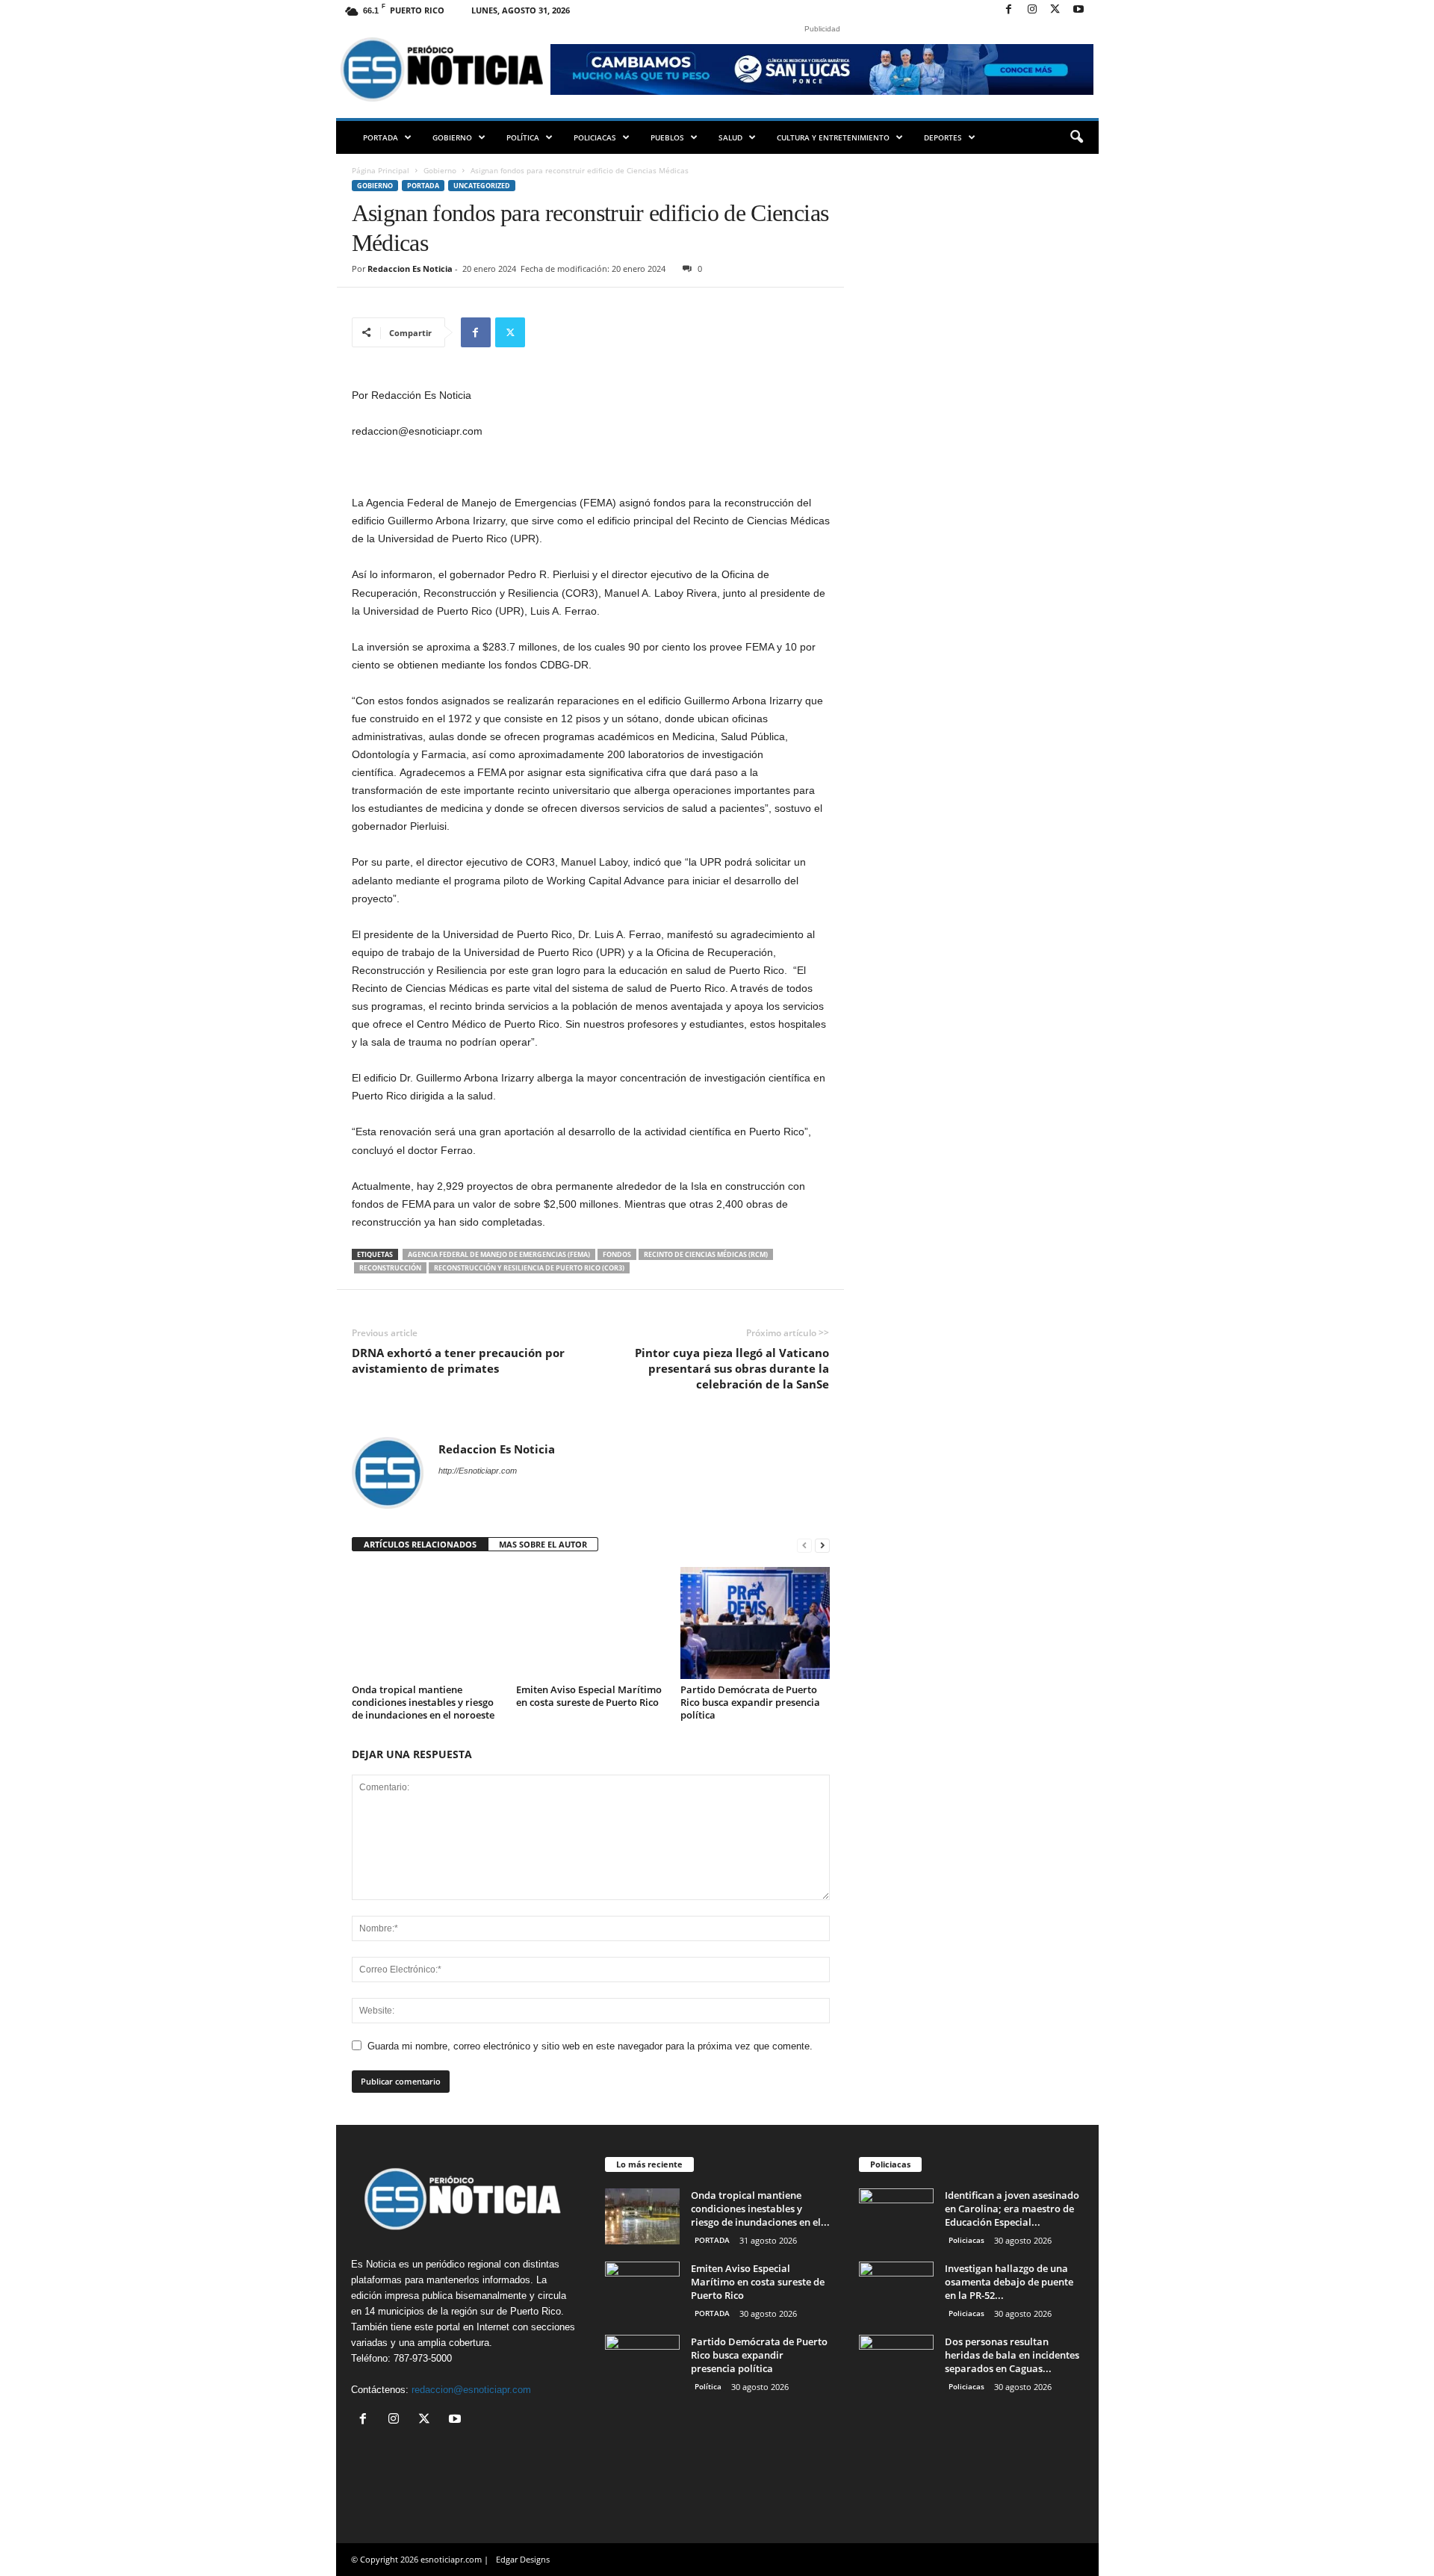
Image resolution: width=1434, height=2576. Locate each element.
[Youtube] (1078, 10)
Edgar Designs (523, 2559)
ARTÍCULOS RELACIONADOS (420, 1544)
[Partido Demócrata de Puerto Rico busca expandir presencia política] (755, 1623)
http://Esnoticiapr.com (478, 1471)
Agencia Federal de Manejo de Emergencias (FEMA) (499, 1254)
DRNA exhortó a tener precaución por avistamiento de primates (458, 1360)
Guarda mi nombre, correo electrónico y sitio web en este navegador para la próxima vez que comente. (590, 2046)
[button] (1076, 137)
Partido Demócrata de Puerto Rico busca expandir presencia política (750, 1702)
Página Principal (381, 170)
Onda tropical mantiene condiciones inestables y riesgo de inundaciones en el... (760, 2209)
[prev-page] (804, 1545)
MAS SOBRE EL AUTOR (543, 1544)
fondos (617, 1254)
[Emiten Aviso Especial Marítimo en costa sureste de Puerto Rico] (591, 1623)
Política (523, 137)
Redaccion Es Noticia (410, 269)
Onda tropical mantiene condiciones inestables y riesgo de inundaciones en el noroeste (423, 1702)
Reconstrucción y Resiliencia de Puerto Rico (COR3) (529, 1268)
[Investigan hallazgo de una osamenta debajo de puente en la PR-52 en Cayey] (896, 2290)
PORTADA (381, 137)
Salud (730, 137)
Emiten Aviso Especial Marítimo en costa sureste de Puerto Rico (589, 1696)
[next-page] (822, 1545)
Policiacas (595, 137)
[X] (1055, 10)
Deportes (943, 137)
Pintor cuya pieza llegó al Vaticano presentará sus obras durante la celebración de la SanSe (732, 1368)
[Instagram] (1032, 10)
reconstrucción (390, 1268)
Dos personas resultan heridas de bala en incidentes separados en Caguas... (1012, 2355)
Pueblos (667, 137)
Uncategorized (482, 186)
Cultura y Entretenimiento (833, 137)
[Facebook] (1009, 10)
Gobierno (452, 137)
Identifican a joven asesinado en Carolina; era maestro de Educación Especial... (1012, 2209)
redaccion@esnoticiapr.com (471, 2390)
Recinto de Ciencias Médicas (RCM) (706, 1254)
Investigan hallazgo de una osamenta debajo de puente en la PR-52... (1009, 2282)
